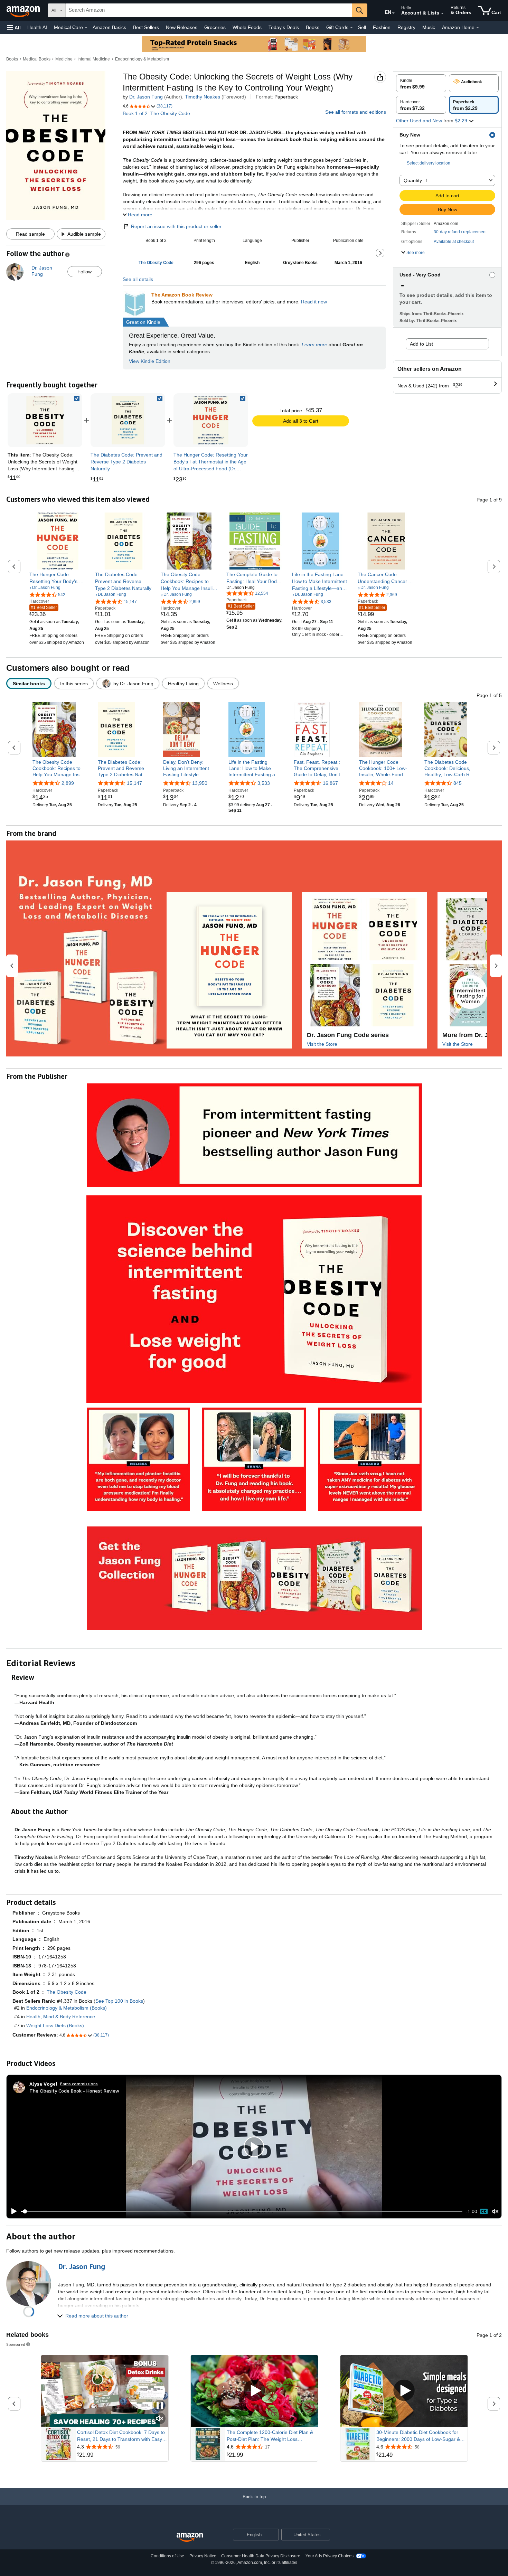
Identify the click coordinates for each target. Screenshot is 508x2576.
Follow (84, 272)
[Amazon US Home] (190, 2537)
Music (429, 27)
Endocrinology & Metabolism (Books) (67, 2008)
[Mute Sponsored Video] (160, 2419)
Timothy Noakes (203, 97)
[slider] (242, 2211)
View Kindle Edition (150, 361)
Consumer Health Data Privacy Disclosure (261, 2556)
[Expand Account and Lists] (442, 13)
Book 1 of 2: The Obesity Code (156, 113)
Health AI (37, 27)
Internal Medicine (94, 59)
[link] (128, 420)
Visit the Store (322, 1044)
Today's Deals (284, 27)
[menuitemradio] (484, 2211)
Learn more (314, 345)
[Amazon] (24, 10)
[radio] (421, 83)
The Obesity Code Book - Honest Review (74, 2091)
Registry (406, 27)
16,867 (330, 783)
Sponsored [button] (16, 2344)
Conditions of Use (167, 2556)
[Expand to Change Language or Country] (393, 13)
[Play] (12, 2211)
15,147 (134, 783)
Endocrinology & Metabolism (142, 59)
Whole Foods (247, 27)
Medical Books (37, 59)
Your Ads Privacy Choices (330, 2556)
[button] (14, 27)
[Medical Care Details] (86, 28)
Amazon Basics (109, 27)
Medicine (64, 59)
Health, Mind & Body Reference (61, 2016)
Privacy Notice (203, 2556)
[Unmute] (495, 2212)
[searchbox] (209, 10)
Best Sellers (146, 27)
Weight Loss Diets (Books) (55, 2025)
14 (391, 783)
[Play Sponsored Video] (254, 2391)
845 (458, 783)
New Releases (182, 27)
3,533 (264, 783)
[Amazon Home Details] (478, 28)
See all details (138, 279)
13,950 (200, 783)
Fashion (382, 27)
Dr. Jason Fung (146, 97)
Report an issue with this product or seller (176, 226)
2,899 (68, 783)
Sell (362, 27)
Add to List (421, 344)
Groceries (215, 27)
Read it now (314, 302)
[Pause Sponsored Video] (160, 2406)
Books (313, 27)
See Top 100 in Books (119, 2001)
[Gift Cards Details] (351, 28)
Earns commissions (79, 2084)
